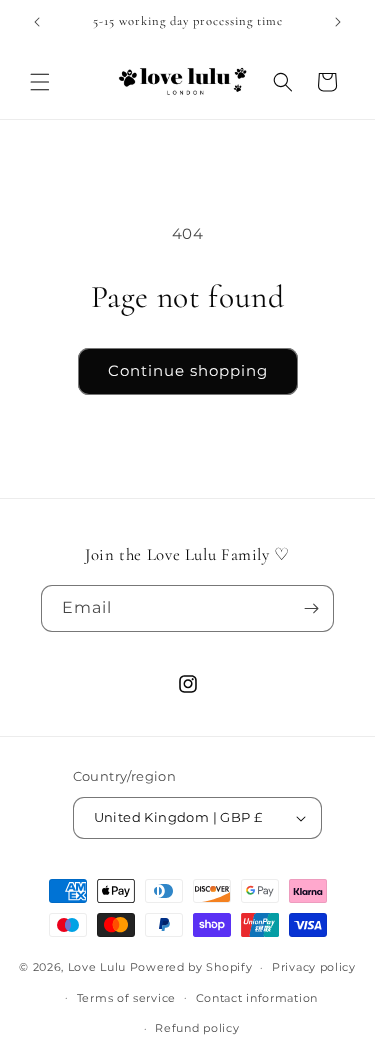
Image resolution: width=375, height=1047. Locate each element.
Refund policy (197, 1028)
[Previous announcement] (37, 22)
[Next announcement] (338, 22)
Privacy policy (314, 967)
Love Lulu (97, 967)
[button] (40, 82)
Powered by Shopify (191, 967)
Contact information (257, 998)
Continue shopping (188, 370)
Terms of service (126, 998)
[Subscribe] (311, 608)
